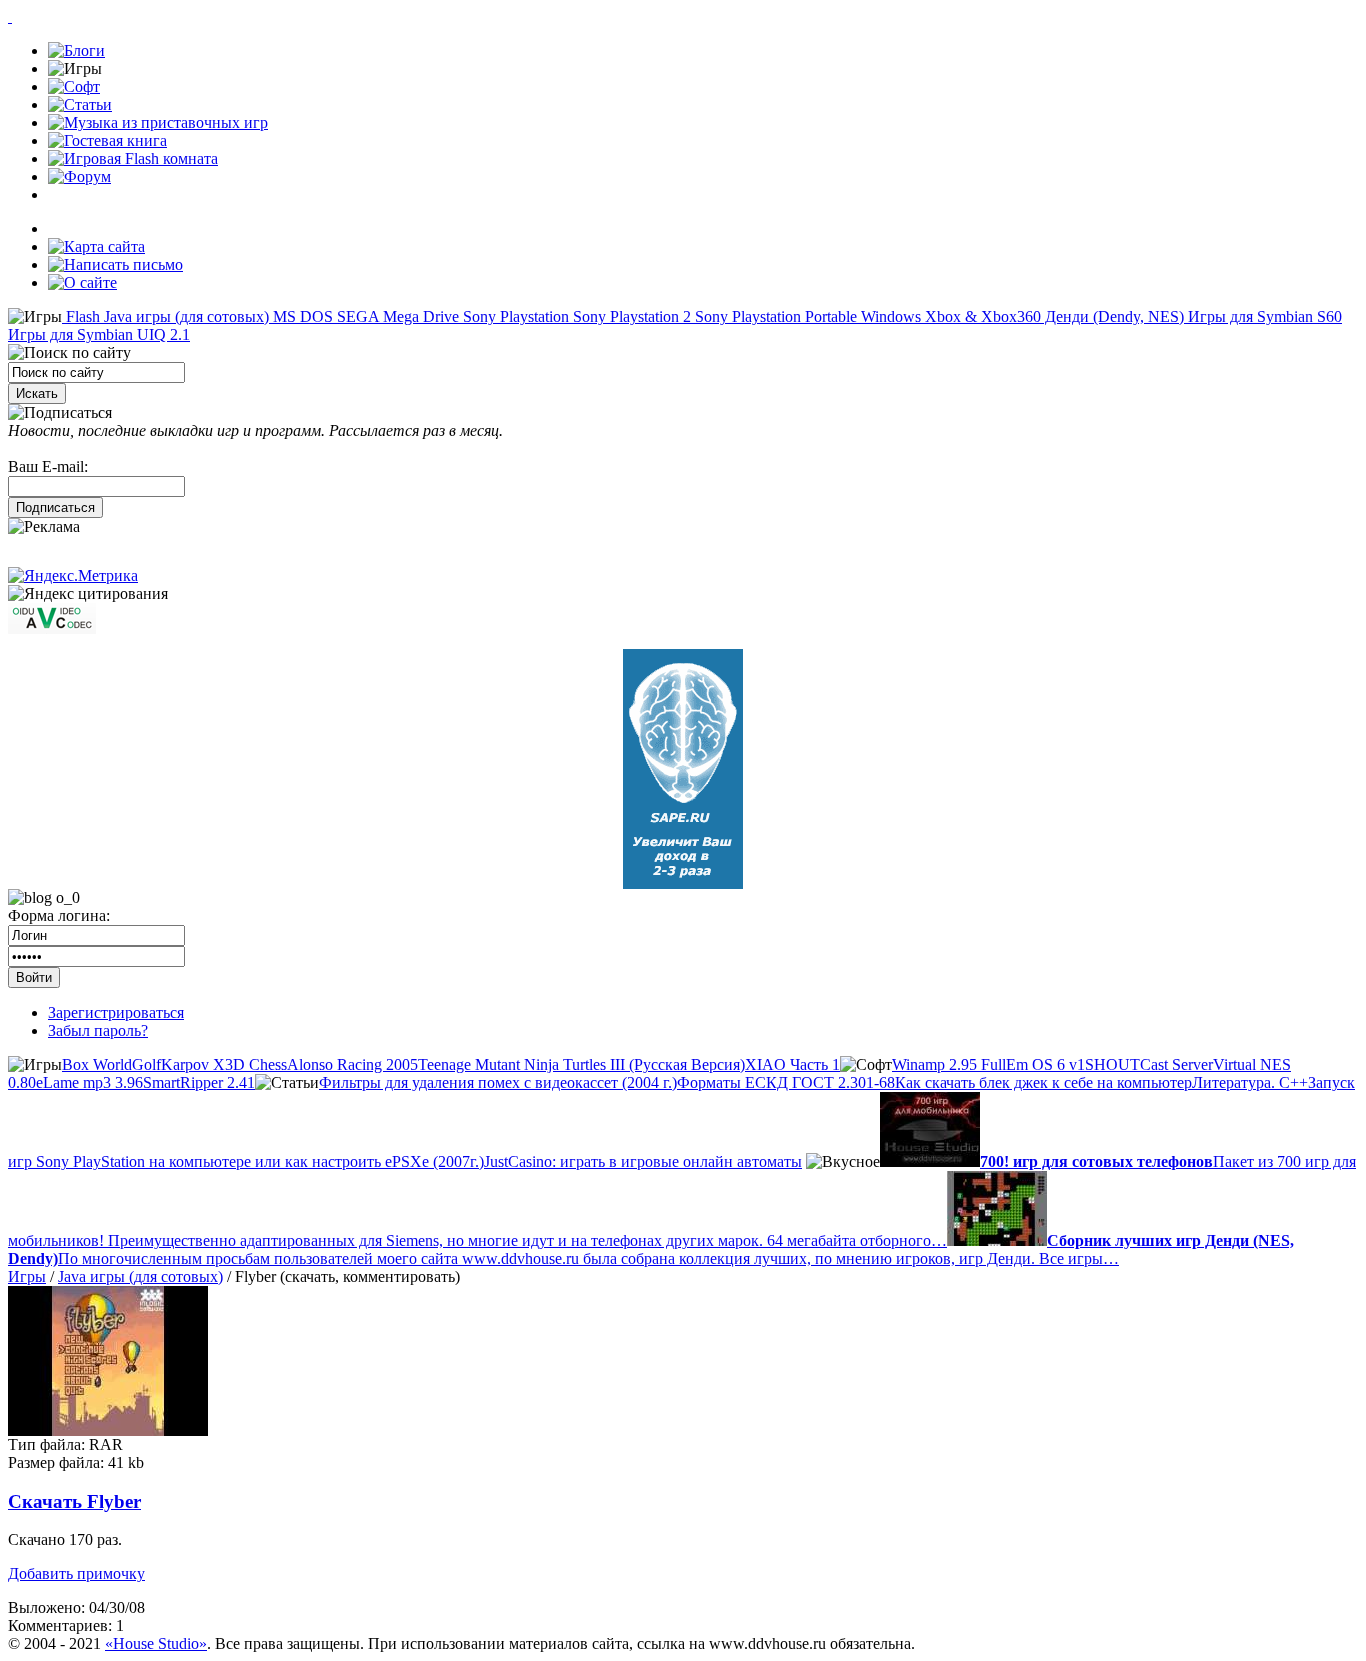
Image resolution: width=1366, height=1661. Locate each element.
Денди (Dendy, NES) (1112, 316)
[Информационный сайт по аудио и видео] (52, 628)
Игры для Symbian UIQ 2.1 (99, 334)
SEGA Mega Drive (396, 316)
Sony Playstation (514, 316)
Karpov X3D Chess (224, 1064)
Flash (81, 316)
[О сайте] (82, 282)
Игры (27, 1276)
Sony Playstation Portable (774, 316)
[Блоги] (76, 50)
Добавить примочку (76, 1573)
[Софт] (74, 86)
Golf (146, 1064)
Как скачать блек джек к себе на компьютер (1043, 1082)
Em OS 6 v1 (1045, 1064)
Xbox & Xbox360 (981, 316)
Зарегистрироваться (116, 1012)
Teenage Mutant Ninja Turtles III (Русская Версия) (581, 1064)
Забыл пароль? (98, 1030)
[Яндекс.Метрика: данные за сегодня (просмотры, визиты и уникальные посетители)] (73, 576)
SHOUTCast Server (1149, 1064)
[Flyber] (108, 1430)
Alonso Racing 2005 (352, 1064)
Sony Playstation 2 (630, 316)
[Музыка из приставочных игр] (158, 122)
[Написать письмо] (115, 264)
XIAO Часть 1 (792, 1064)
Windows (889, 316)
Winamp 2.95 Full (949, 1064)
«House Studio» (156, 1643)
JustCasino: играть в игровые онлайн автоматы (643, 1161)
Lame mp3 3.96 (93, 1082)
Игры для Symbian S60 (1263, 316)
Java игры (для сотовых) (184, 316)
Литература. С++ (1250, 1082)
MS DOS (301, 316)
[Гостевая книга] (107, 140)
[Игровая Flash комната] (133, 158)
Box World (97, 1064)
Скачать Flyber (74, 1501)
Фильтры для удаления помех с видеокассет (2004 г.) (498, 1082)
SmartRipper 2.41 (199, 1082)
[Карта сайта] (96, 246)
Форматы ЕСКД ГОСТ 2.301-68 (786, 1082)
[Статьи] (80, 104)
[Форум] (79, 176)
